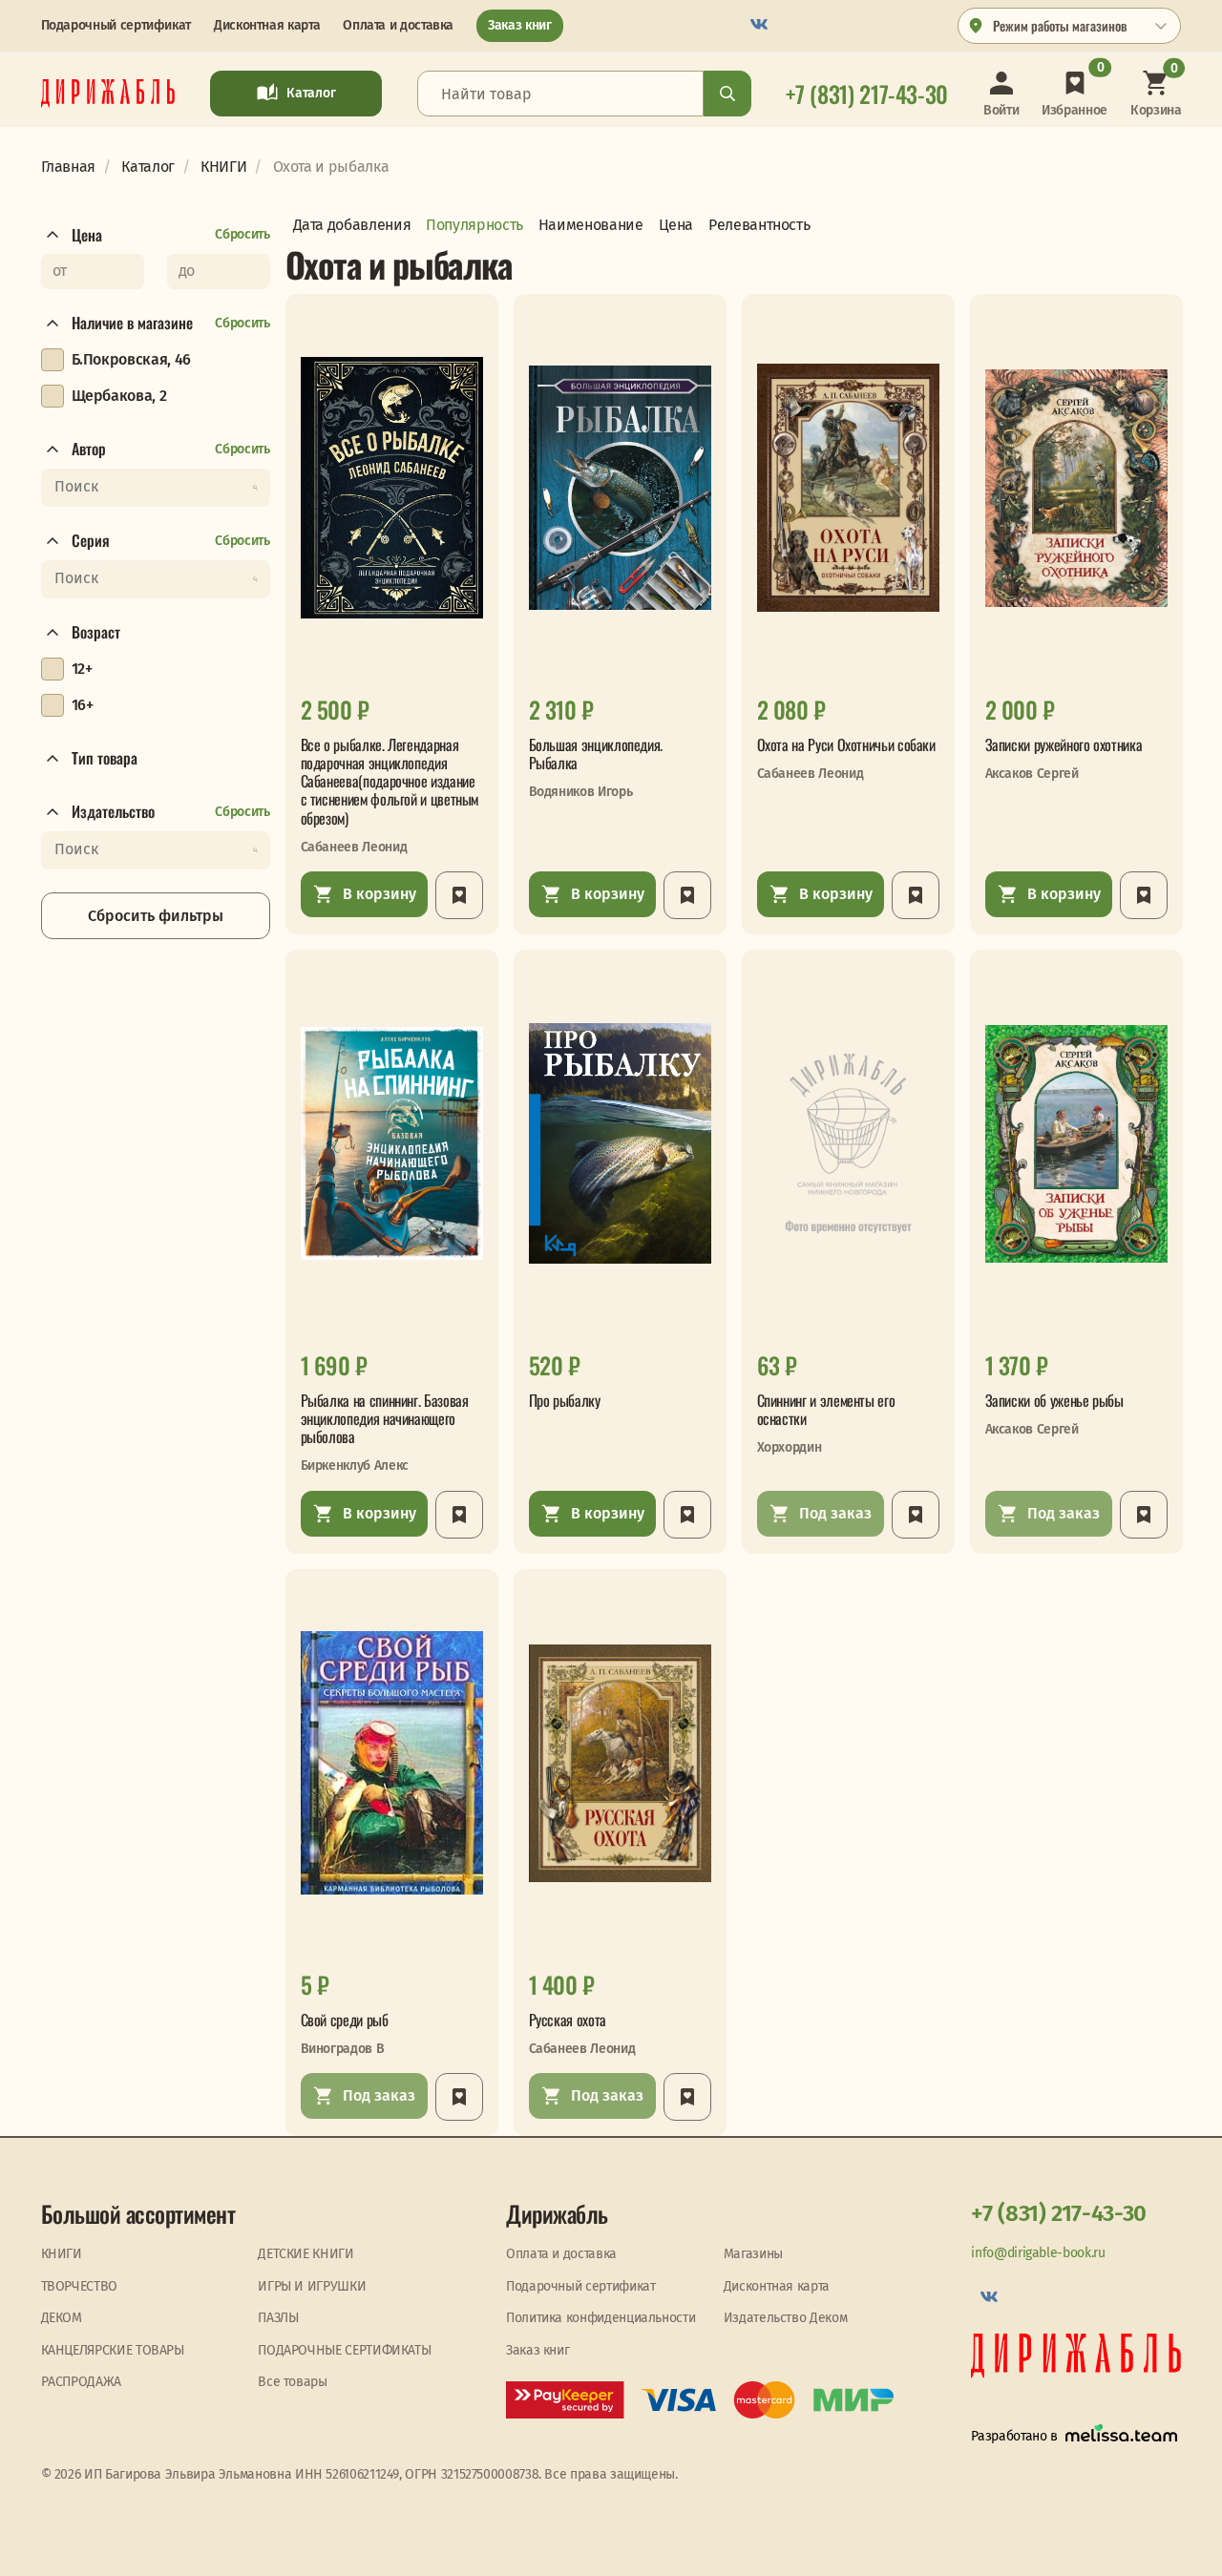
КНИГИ (62, 2254)
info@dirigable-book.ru (1038, 2253)
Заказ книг (519, 25)
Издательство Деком (786, 2318)
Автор (89, 450)
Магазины (753, 2254)
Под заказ (835, 1513)
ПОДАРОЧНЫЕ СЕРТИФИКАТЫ (344, 2350)
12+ (82, 669)
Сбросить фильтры (156, 916)
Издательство (113, 812)
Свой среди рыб (345, 2020)
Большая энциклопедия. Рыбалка (596, 754)
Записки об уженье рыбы (1054, 1401)
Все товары (292, 2382)
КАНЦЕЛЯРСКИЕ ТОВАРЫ (113, 2350)
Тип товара (105, 759)
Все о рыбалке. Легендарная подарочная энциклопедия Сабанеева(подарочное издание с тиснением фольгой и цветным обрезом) (390, 782)
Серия (91, 541)
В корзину (379, 894)
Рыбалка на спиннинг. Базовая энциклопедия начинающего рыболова (385, 1419)
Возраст (96, 633)
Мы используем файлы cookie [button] (93, 2545)
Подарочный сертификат (116, 25)
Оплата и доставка (398, 25)
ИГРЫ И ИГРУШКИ (312, 2286)
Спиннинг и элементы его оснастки (826, 1410)
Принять (415, 2545)
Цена (87, 235)
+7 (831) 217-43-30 (1059, 2213)
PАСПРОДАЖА (81, 2382)
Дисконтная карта (267, 25)
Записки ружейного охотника (1064, 745)
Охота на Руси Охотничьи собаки (846, 745)
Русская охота (568, 2020)
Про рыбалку (565, 1401)
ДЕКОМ (62, 2318)
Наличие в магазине (132, 324)
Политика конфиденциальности (600, 2318)
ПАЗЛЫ (278, 2318)
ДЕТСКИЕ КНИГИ (305, 2254)
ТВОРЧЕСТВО (79, 2286)
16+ (83, 705)
